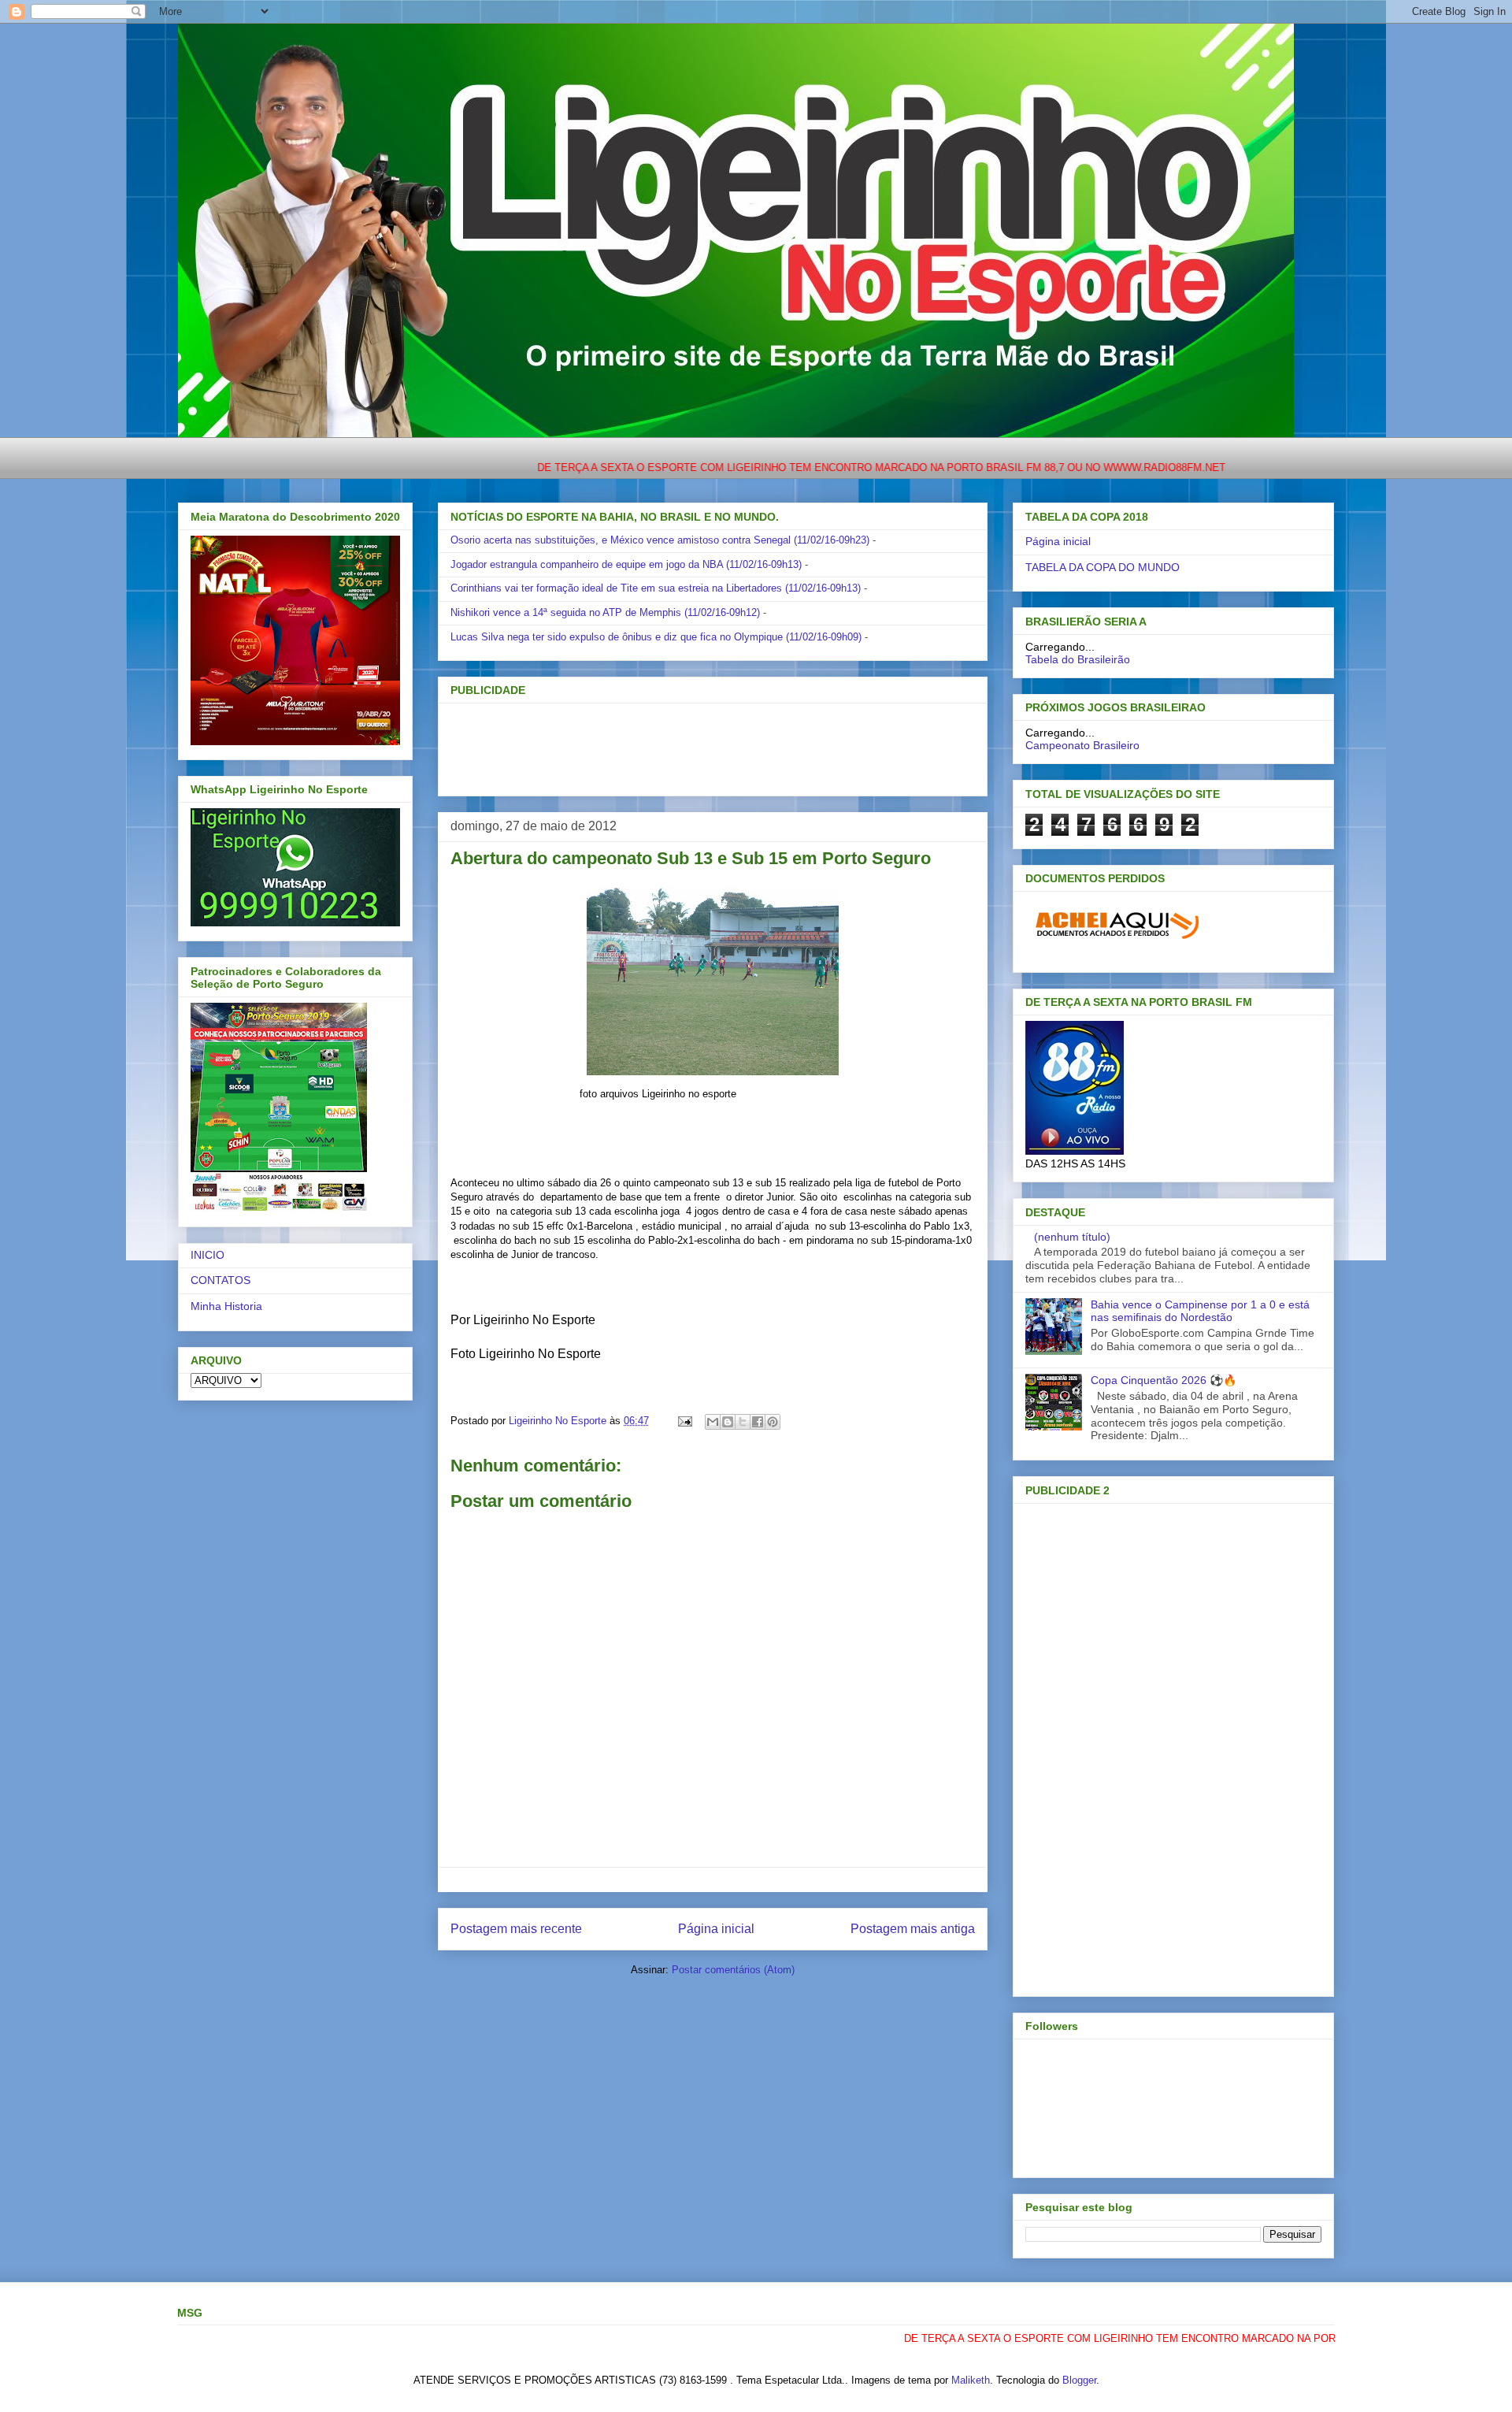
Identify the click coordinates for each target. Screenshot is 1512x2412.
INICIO (208, 1255)
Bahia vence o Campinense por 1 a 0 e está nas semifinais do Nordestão (1200, 1311)
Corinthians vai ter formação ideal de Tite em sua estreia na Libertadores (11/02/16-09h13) (656, 588)
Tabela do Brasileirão (1078, 659)
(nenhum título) (1072, 1237)
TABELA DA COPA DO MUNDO (1102, 567)
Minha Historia (226, 1306)
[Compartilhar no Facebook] (758, 1422)
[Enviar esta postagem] (684, 1421)
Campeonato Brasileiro (1082, 745)
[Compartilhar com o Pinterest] (773, 1422)
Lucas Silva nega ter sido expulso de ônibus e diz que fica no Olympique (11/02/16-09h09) (656, 637)
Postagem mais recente (516, 1929)
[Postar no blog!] (728, 1422)
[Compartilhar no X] (743, 1422)
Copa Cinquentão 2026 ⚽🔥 (1164, 1380)
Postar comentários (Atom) (733, 1970)
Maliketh (971, 2380)
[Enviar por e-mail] (713, 1422)
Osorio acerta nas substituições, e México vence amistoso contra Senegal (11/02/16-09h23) (660, 540)
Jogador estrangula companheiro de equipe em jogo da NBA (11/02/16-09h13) (626, 564)
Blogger (1079, 2380)
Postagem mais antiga (913, 1929)
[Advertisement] (687, 744)
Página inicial (716, 1929)
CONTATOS (220, 1280)
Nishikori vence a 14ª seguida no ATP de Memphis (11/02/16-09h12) (605, 612)
